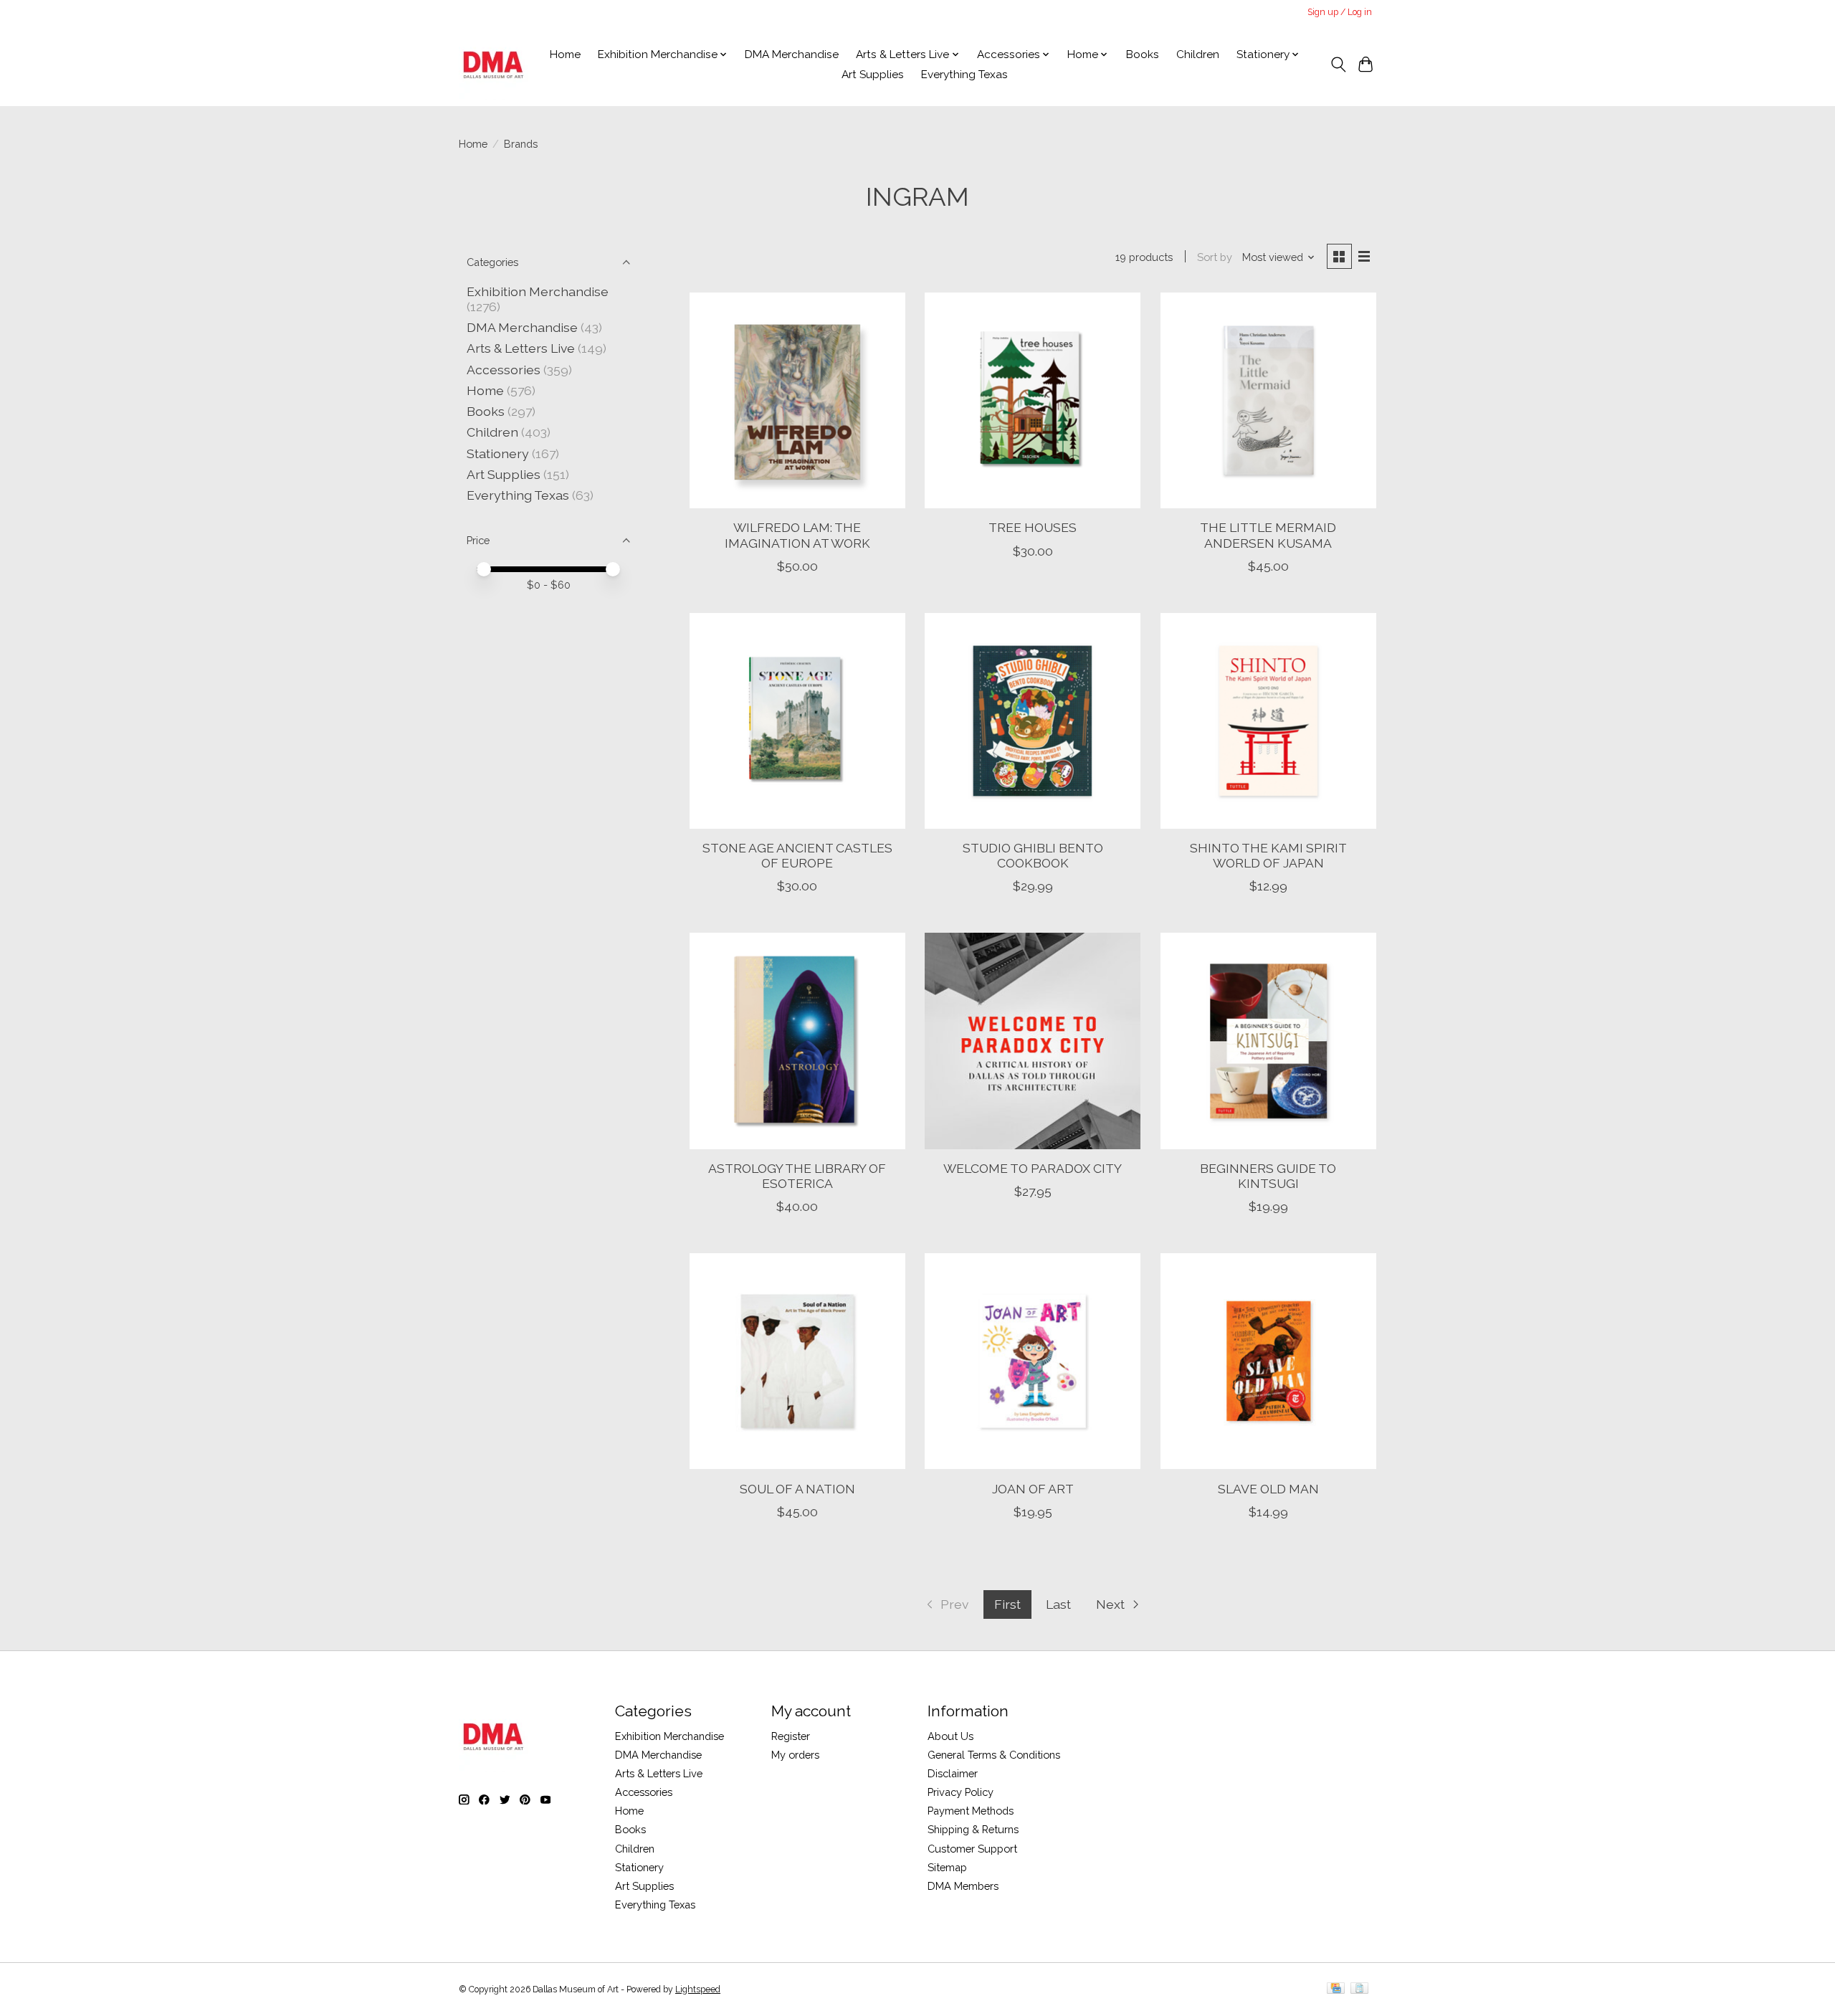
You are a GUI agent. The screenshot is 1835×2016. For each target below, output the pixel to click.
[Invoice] (1359, 1989)
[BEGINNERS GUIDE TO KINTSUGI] (1268, 1041)
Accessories (504, 370)
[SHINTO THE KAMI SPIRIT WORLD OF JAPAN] (1268, 721)
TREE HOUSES (1033, 527)
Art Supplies (873, 75)
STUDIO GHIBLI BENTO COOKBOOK (1033, 855)
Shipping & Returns (973, 1829)
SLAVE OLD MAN (1268, 1489)
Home (565, 54)
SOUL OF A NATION (797, 1489)
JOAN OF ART (1033, 1489)
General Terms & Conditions (994, 1755)
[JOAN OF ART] (1033, 1361)
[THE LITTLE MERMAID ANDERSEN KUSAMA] (1268, 400)
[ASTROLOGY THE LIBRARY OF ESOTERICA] (797, 1041)
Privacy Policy (961, 1792)
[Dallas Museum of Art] (494, 65)
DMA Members (963, 1886)
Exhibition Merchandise (538, 291)
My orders (795, 1755)
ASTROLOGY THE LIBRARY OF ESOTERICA (797, 1176)
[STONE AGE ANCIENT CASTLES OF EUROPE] (797, 721)
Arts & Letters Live (522, 348)
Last (1058, 1604)
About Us (950, 1736)
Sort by (1215, 257)
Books (1143, 54)
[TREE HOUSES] (1033, 400)
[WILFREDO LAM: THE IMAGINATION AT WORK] (797, 400)
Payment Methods (971, 1811)
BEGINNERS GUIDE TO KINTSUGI (1268, 1176)
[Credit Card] (1336, 1989)
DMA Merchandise (792, 54)
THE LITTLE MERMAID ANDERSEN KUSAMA (1268, 535)
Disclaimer (953, 1773)
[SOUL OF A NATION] (797, 1361)
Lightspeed (698, 1989)
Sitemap (947, 1867)
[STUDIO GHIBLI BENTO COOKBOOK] (1033, 721)
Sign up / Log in (1340, 12)
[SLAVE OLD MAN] (1268, 1361)
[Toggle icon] (1338, 65)
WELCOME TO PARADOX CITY (1033, 1168)
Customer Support (972, 1849)
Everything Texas (964, 75)
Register (791, 1736)
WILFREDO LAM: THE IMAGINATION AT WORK (797, 535)
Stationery (498, 453)
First (1007, 1604)
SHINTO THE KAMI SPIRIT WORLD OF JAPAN (1268, 855)
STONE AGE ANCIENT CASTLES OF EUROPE (797, 855)
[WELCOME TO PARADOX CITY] (1033, 1041)
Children (1198, 54)
